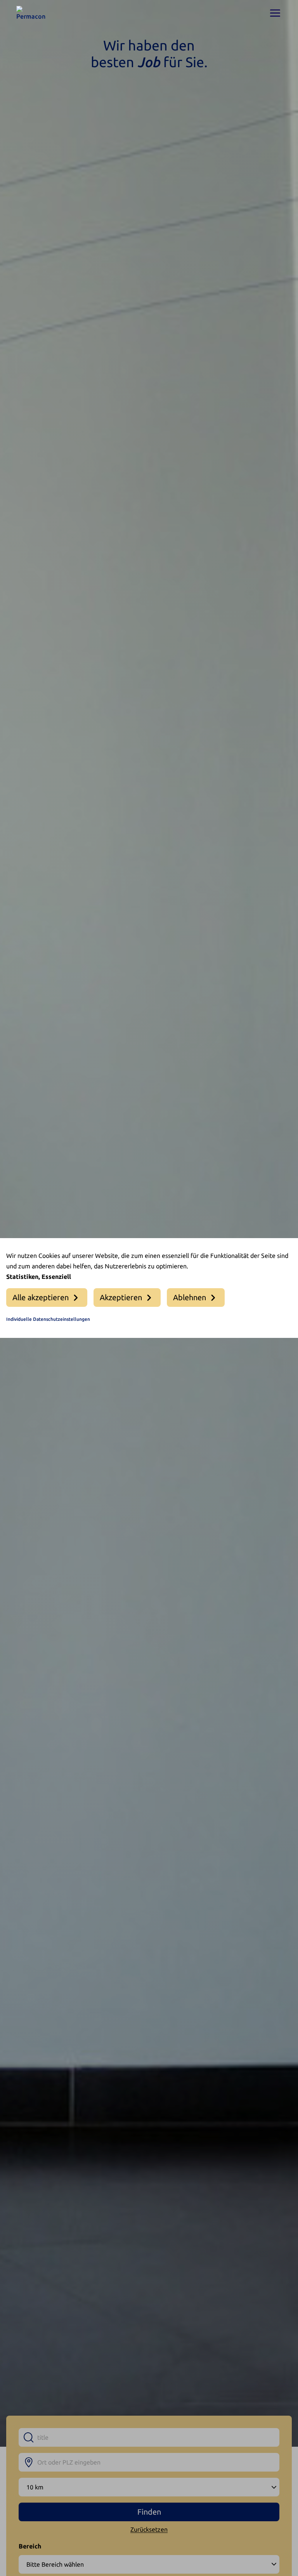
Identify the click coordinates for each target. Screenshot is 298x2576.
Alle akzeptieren (41, 1297)
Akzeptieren (121, 1297)
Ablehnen (190, 1297)
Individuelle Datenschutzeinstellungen (48, 1319)
